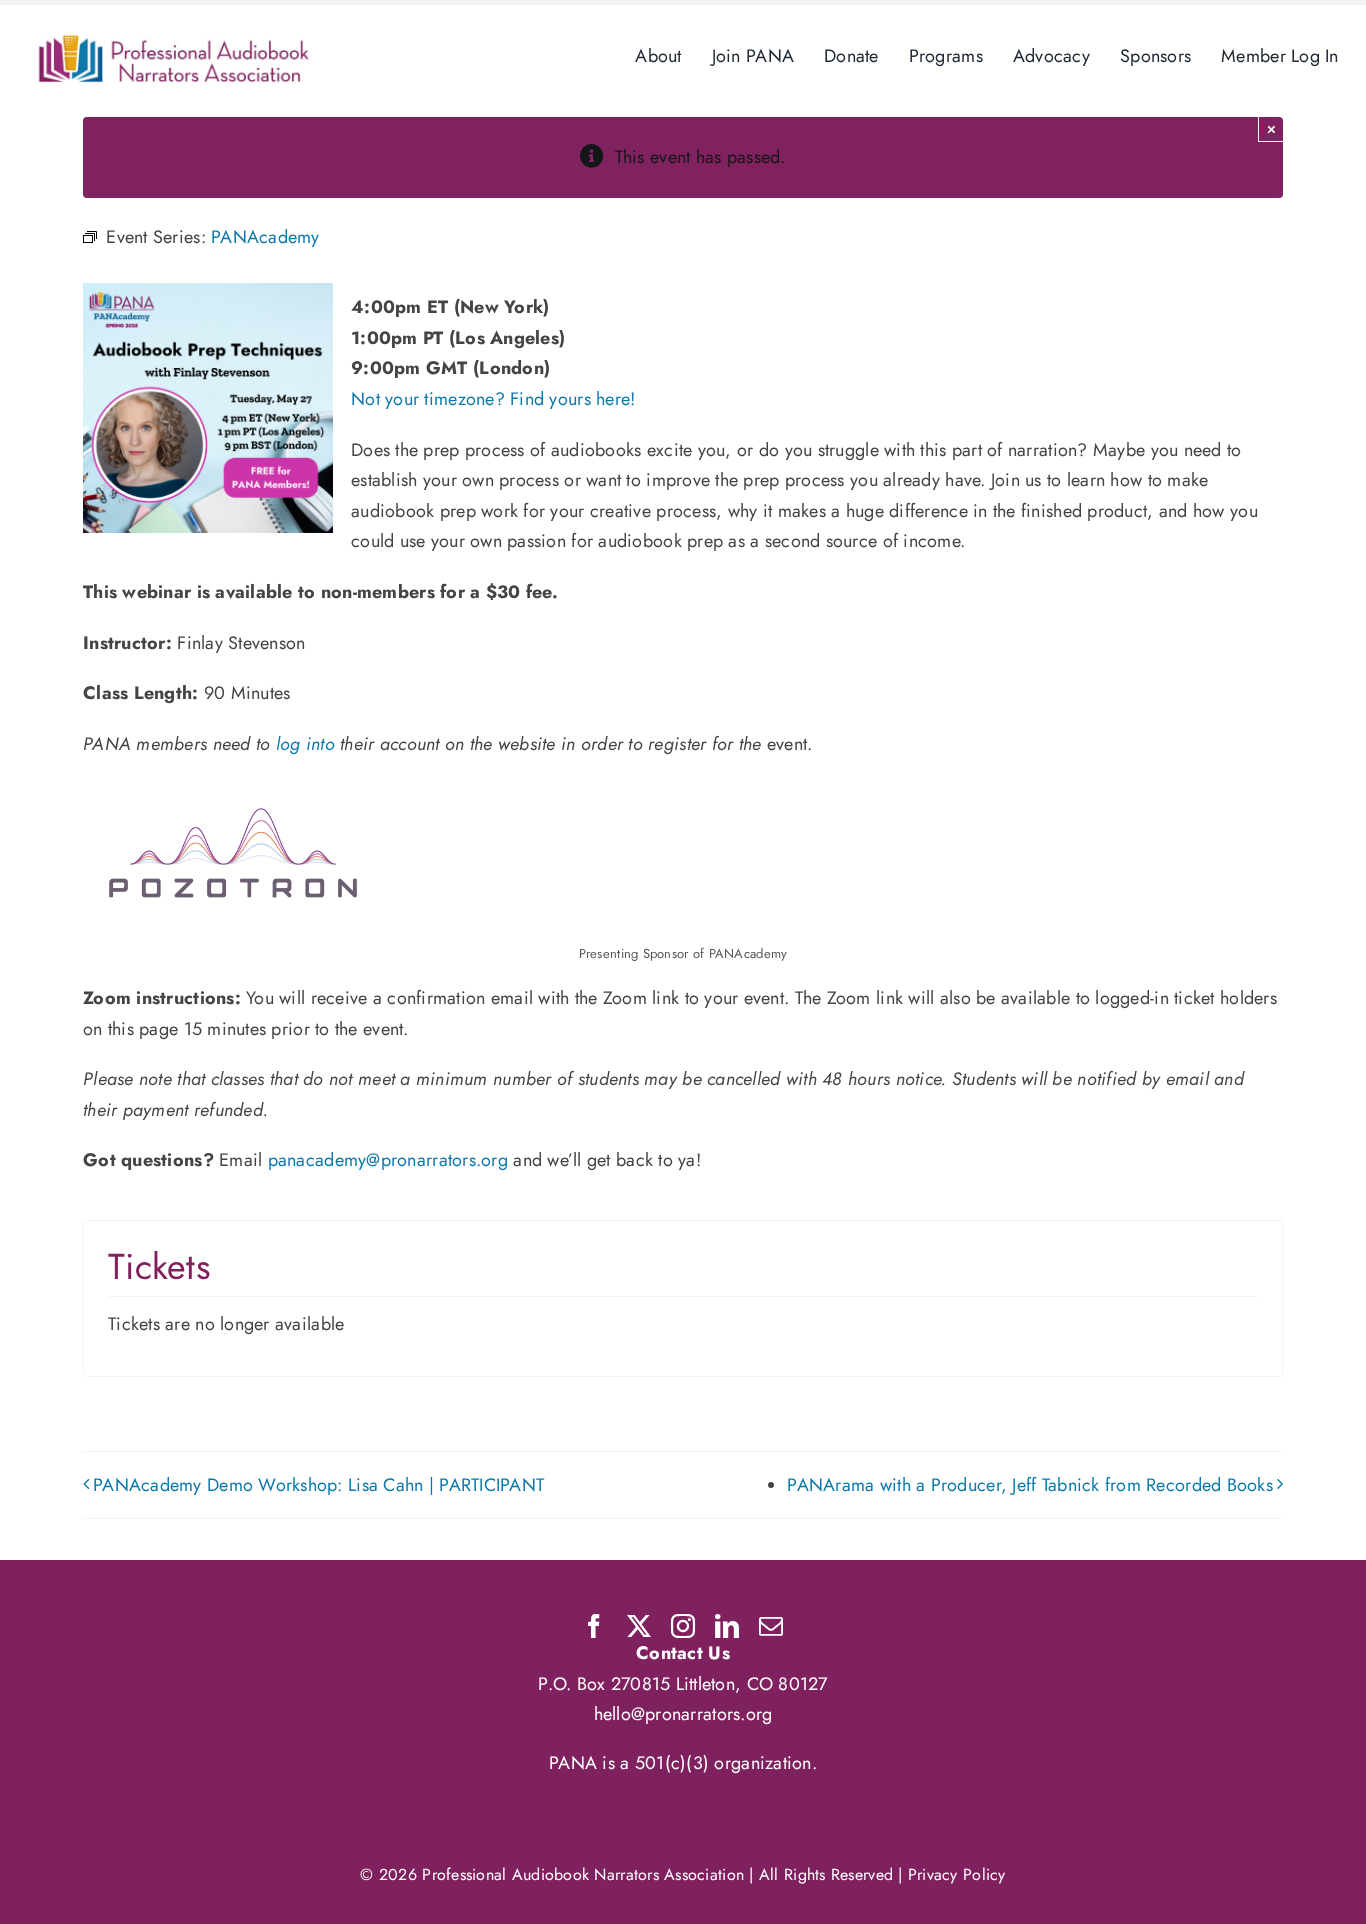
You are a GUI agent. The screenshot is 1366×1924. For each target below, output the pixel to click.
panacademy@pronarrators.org (388, 1160)
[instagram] (683, 1626)
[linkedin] (727, 1626)
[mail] (771, 1626)
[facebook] (594, 1626)
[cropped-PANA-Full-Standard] (174, 43)
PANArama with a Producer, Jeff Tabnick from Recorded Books (1030, 1485)
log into (305, 744)
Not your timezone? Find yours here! (493, 399)
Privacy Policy (957, 1874)
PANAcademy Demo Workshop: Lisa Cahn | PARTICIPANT (318, 1485)
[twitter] (639, 1626)
